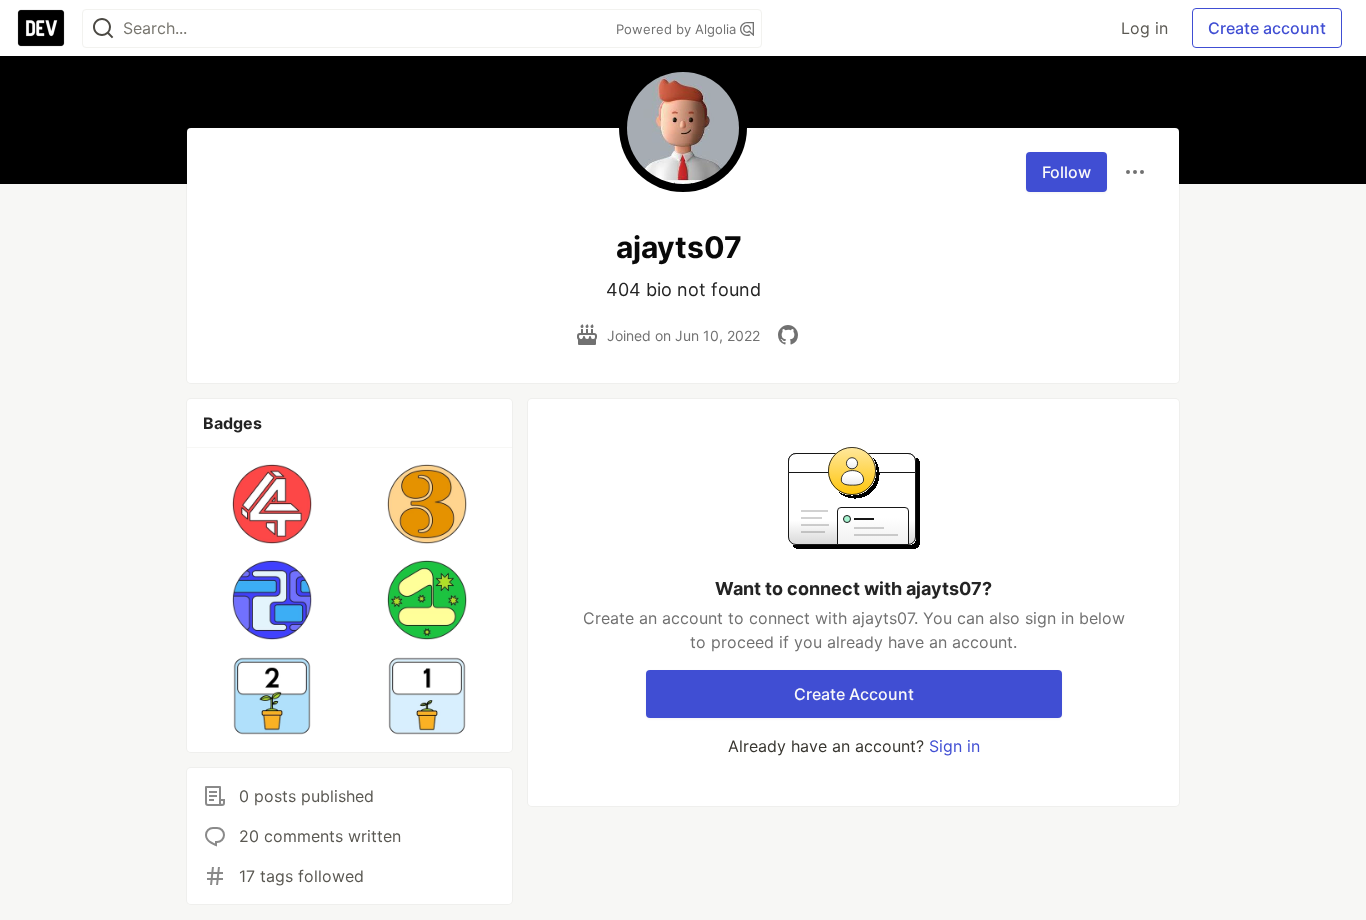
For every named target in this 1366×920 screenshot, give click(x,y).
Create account (1267, 28)
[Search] (103, 28)
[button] (272, 504)
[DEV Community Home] (41, 28)
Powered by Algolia (678, 29)
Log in (1144, 28)
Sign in (954, 746)
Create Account (854, 694)
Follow (1066, 172)
